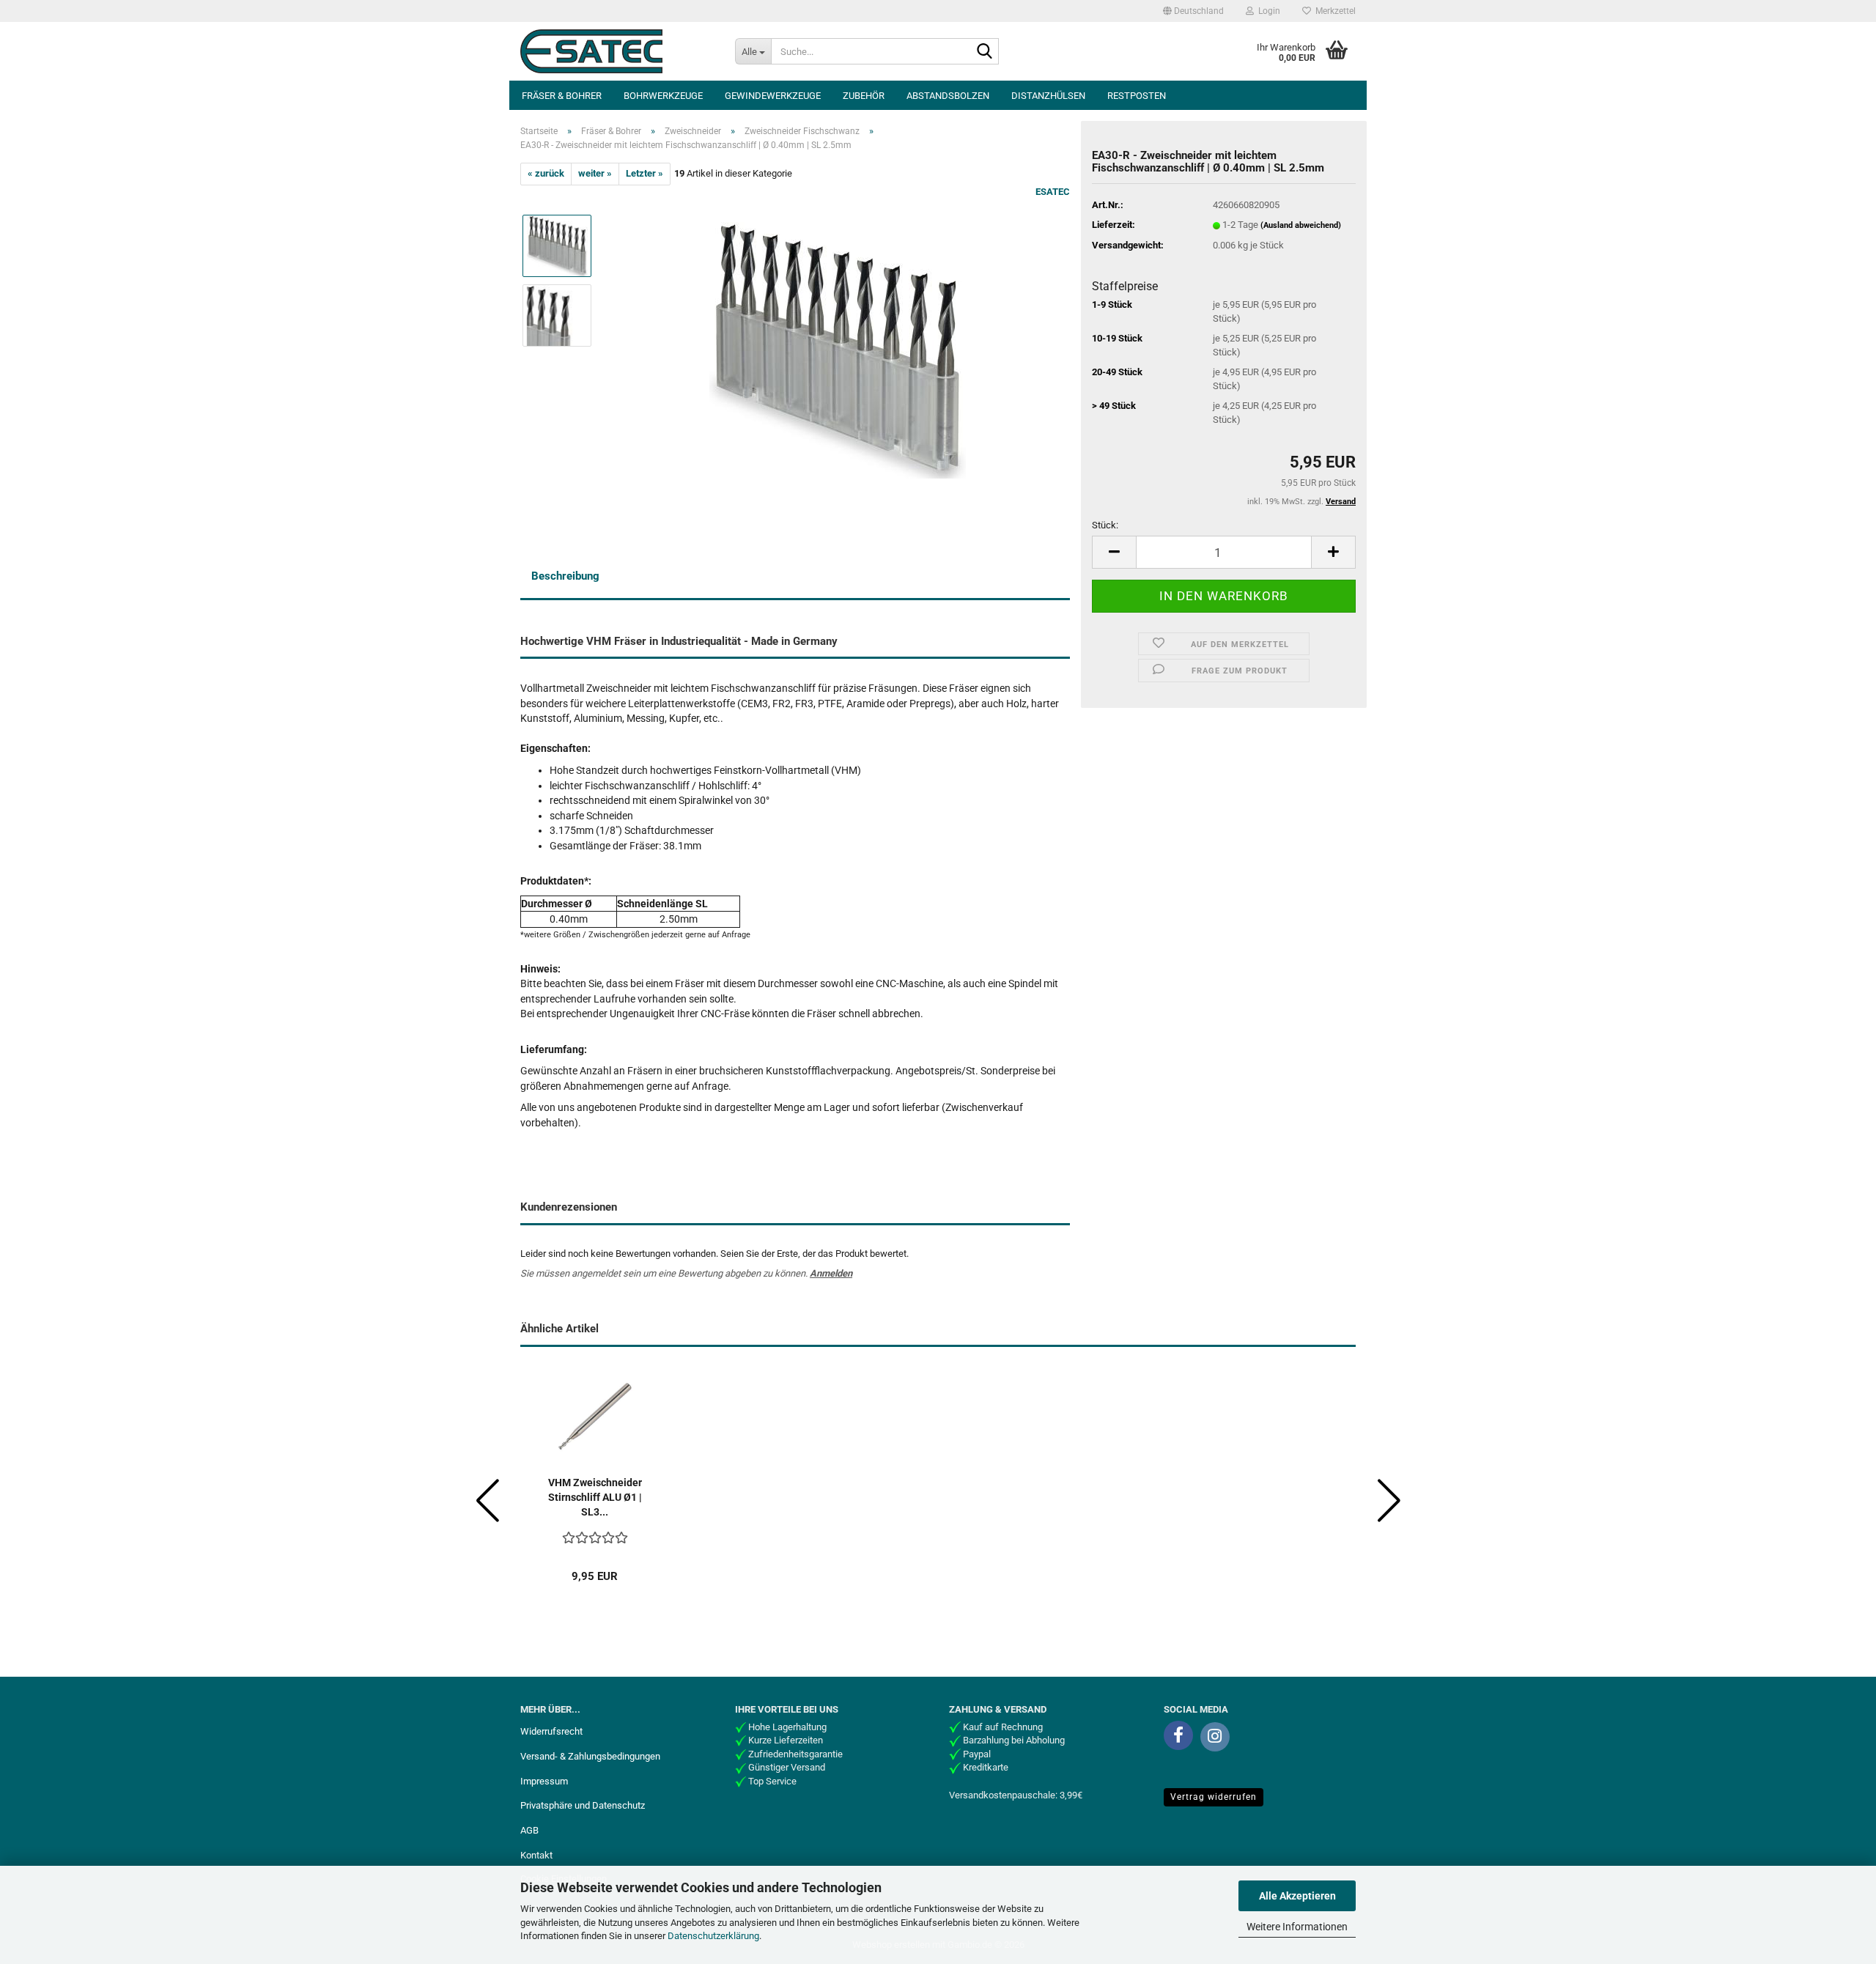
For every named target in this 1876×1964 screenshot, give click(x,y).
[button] (1193, 11)
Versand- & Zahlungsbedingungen (590, 1756)
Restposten (1137, 96)
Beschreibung (565, 576)
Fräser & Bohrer (562, 96)
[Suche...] (985, 52)
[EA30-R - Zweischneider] (838, 349)
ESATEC (1053, 192)
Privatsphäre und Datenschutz (583, 1805)
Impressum (544, 1781)
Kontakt (536, 1855)
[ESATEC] (617, 51)
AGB (529, 1830)
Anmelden (831, 1273)
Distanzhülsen (1048, 96)
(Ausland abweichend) (1301, 225)
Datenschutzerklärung (713, 1936)
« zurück (546, 173)
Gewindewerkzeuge (773, 96)
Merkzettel (1333, 11)
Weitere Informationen (1297, 1927)
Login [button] (1267, 11)
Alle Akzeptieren (1297, 1896)
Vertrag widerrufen (1214, 1797)
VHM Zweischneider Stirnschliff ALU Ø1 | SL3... (595, 1497)
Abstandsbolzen (948, 96)
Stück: (1105, 525)
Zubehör (864, 96)
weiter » (595, 173)
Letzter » (645, 173)
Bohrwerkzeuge (663, 96)
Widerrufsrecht (551, 1731)
